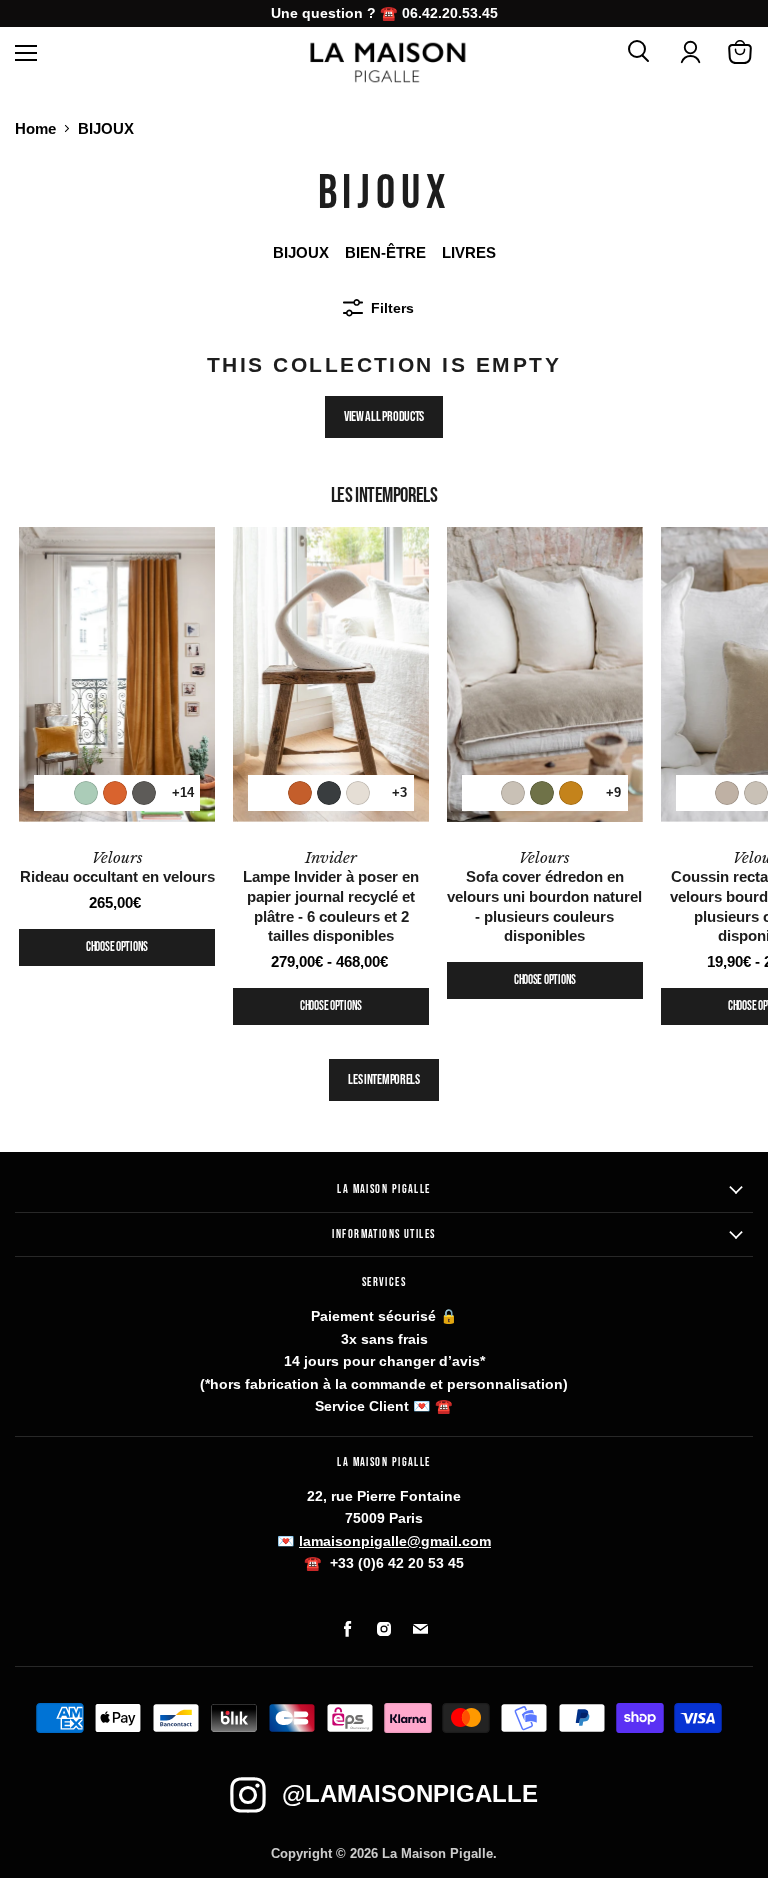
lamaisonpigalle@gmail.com (395, 1541)
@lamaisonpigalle (410, 1793)
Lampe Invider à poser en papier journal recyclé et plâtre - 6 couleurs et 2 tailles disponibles (331, 897)
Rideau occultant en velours (117, 867)
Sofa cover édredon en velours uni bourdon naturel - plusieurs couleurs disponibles (544, 897)
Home (35, 128)
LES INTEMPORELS (384, 1079)
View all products (384, 416)
